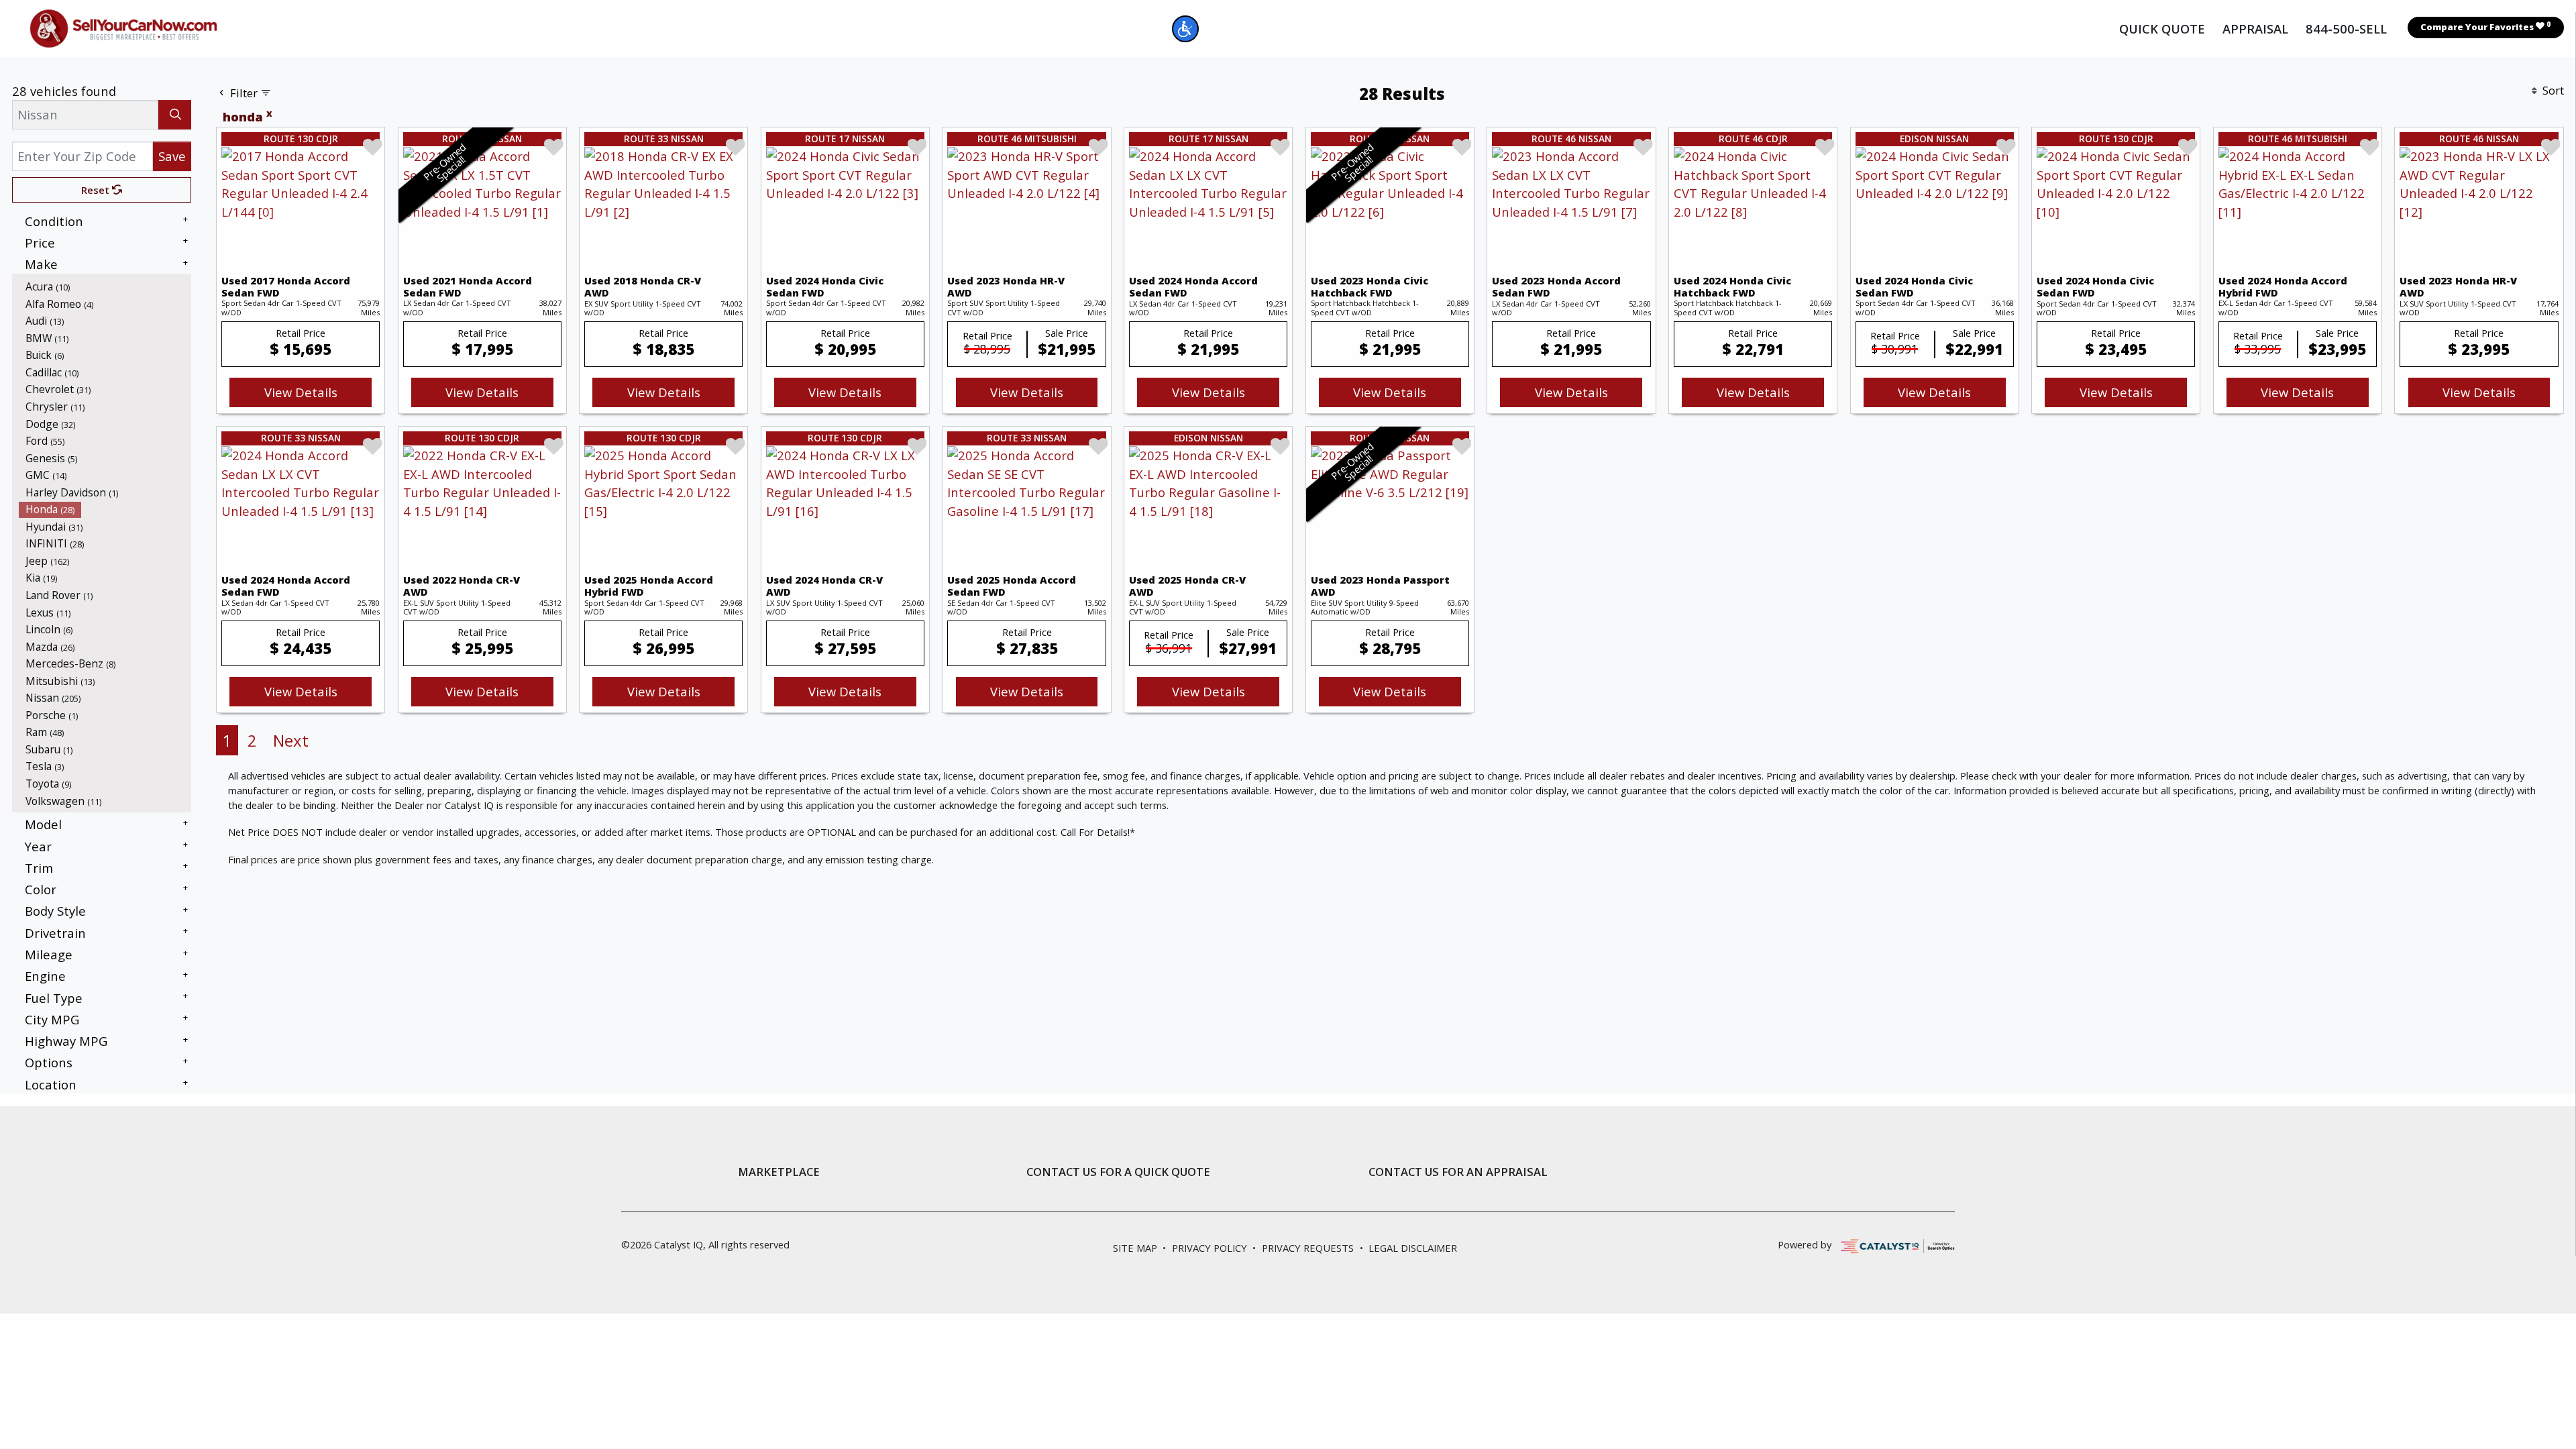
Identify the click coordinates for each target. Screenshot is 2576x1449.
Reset (97, 190)
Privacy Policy (1210, 1248)
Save (172, 156)
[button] (1185, 29)
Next (291, 740)
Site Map (1135, 1248)
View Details (301, 392)
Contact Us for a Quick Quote (1118, 1172)
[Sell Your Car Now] (123, 26)
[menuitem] (105, 286)
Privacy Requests (1308, 1248)
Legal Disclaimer (1413, 1248)
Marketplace (779, 1172)
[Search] (175, 114)
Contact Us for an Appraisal (1458, 1172)
